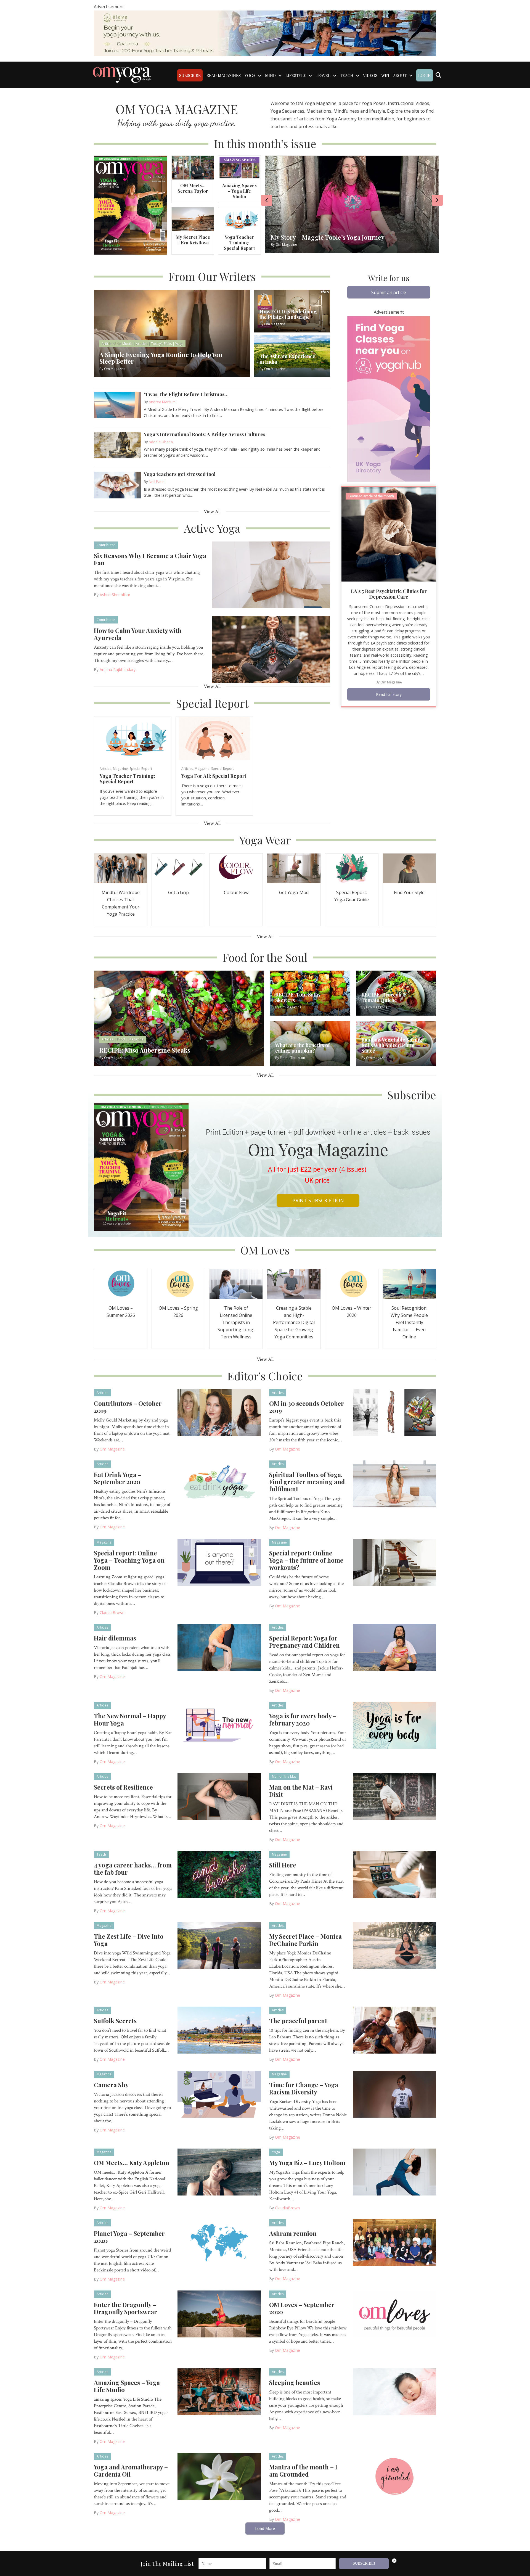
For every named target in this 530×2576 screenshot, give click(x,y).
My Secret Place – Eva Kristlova (193, 240)
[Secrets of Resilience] (219, 1796)
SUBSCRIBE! (364, 2563)
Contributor (106, 545)
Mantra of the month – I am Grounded (303, 2471)
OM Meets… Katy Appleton (132, 2163)
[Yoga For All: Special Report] (214, 738)
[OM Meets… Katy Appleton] (219, 2171)
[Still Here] (395, 1874)
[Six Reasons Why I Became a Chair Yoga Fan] (271, 574)
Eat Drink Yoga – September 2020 (118, 1478)
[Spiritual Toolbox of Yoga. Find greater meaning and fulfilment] (395, 1483)
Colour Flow (236, 892)
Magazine (120, 769)
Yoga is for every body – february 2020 (303, 1719)
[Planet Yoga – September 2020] (219, 2242)
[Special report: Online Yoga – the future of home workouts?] (395, 1562)
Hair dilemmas (115, 1638)
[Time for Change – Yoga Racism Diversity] (395, 2094)
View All (212, 512)
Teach (101, 1854)
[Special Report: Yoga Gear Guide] (352, 868)
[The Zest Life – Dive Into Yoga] (219, 1945)
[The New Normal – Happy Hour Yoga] (219, 1725)
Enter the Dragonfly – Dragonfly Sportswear (125, 2308)
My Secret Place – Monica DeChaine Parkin (305, 1940)
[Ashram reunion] (395, 2242)
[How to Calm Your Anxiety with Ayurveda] (271, 649)
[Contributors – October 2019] (219, 1412)
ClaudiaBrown (112, 1612)
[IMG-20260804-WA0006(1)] (265, 33)
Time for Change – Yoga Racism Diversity (304, 2088)
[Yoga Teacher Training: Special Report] (239, 219)
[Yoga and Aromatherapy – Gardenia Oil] (219, 2476)
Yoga (276, 2152)
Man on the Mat (284, 1776)
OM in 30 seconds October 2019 (307, 1407)
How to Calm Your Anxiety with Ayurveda (138, 634)
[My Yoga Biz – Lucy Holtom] (395, 2171)
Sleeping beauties (295, 2382)
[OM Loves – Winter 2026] (352, 1283)
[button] (389, 292)
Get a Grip (178, 892)
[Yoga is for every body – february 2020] (395, 1725)
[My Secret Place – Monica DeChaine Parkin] (395, 1945)
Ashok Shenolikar (115, 595)
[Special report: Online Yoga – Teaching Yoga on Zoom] (219, 1562)
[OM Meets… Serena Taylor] (193, 167)
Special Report (141, 769)
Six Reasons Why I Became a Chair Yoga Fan (150, 559)
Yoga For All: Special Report (214, 776)
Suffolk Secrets (115, 2021)
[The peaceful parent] (395, 2030)
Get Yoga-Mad (294, 892)
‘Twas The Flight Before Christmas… (187, 394)
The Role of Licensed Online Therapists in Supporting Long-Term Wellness (236, 1322)
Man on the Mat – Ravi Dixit (301, 1791)
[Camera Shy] (219, 2094)
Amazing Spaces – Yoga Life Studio (239, 191)
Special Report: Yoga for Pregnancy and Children (304, 1642)
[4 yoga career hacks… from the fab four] (219, 1874)
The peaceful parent (298, 2021)
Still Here (283, 1865)
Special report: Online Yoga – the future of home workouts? (306, 1560)
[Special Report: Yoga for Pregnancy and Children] (395, 1647)
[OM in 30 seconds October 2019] (395, 1412)
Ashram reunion (293, 2233)
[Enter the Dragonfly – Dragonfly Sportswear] (219, 2313)
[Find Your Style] (409, 868)
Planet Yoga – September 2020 (129, 2237)
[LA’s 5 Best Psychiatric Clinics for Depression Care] (389, 534)
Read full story (389, 694)
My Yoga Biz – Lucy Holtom (307, 2163)
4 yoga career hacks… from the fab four (133, 1869)
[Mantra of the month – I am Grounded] (395, 2476)
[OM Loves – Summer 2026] (121, 1283)
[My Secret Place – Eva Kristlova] (193, 219)
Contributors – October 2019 (128, 1407)
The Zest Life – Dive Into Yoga (129, 1940)
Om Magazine (391, 682)
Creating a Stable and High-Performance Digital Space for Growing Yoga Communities (294, 1322)
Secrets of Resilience (123, 1787)
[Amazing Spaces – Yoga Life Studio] (239, 167)
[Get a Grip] (178, 868)
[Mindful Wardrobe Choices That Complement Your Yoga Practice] (121, 868)
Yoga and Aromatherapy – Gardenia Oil (131, 2471)
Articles (105, 769)
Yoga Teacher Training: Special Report (239, 243)
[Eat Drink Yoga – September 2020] (219, 1483)
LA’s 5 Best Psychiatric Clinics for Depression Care (389, 594)
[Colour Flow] (236, 868)
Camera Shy (111, 2085)
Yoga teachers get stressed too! (180, 474)
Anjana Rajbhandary (118, 669)
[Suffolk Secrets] (219, 2030)
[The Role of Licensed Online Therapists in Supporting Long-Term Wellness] (236, 1283)
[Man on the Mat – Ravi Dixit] (395, 1796)
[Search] (438, 75)
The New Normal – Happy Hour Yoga (130, 1719)
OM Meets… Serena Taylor (193, 188)
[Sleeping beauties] (395, 2391)
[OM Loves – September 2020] (395, 2313)
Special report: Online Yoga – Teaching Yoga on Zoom (129, 1560)
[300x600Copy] (389, 398)
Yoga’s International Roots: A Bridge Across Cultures (205, 434)
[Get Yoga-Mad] (294, 868)
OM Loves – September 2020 (302, 2308)
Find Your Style (409, 892)
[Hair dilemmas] (219, 1647)
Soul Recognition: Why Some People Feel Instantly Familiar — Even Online (409, 1322)
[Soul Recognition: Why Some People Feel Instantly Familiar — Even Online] (409, 1283)
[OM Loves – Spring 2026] (178, 1283)
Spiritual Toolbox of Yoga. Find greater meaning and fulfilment (307, 1482)
